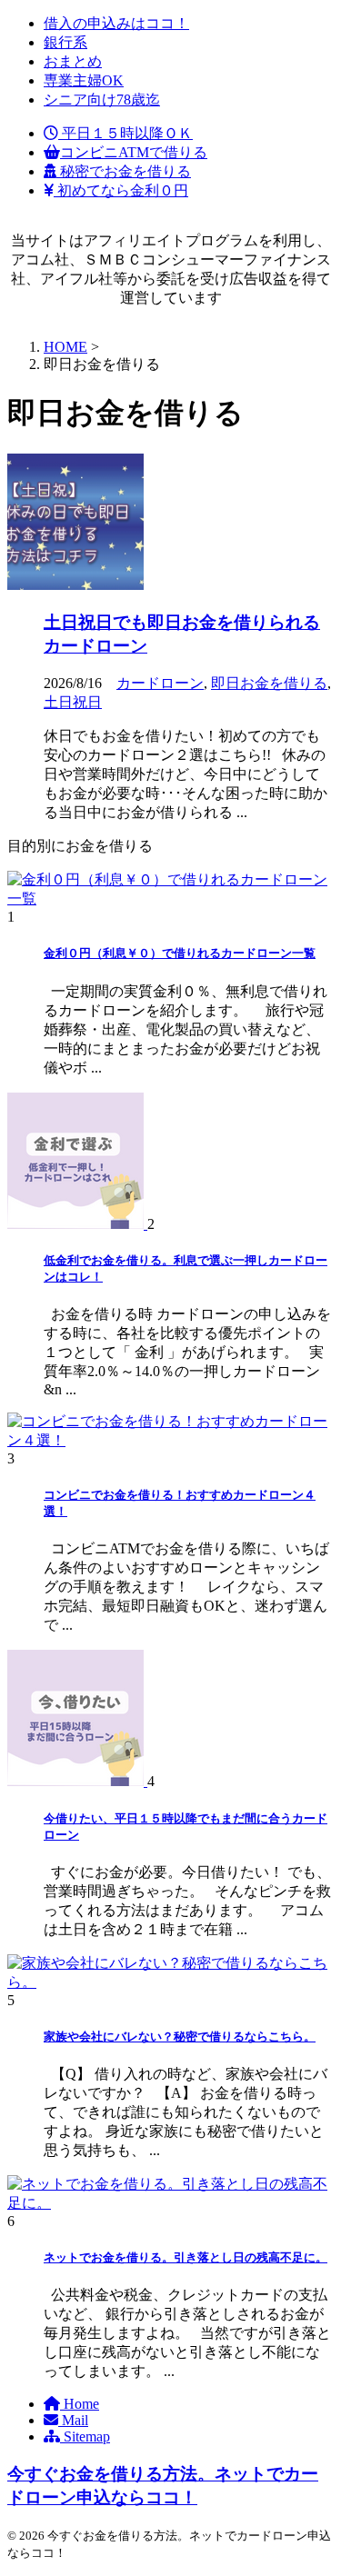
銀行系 (65, 42)
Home (80, 2404)
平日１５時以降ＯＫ (125, 133)
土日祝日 (73, 702)
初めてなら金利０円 (121, 190)
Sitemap (85, 2436)
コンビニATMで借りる (134, 152)
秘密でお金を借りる (124, 171)
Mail (73, 2420)
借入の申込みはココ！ (116, 23)
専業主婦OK (84, 80)
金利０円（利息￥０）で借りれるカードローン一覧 (180, 953)
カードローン (160, 683)
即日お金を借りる (269, 683)
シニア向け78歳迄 (102, 100)
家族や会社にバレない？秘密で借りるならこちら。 (180, 2037)
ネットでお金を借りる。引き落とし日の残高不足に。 (186, 2257)
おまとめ (73, 61)
